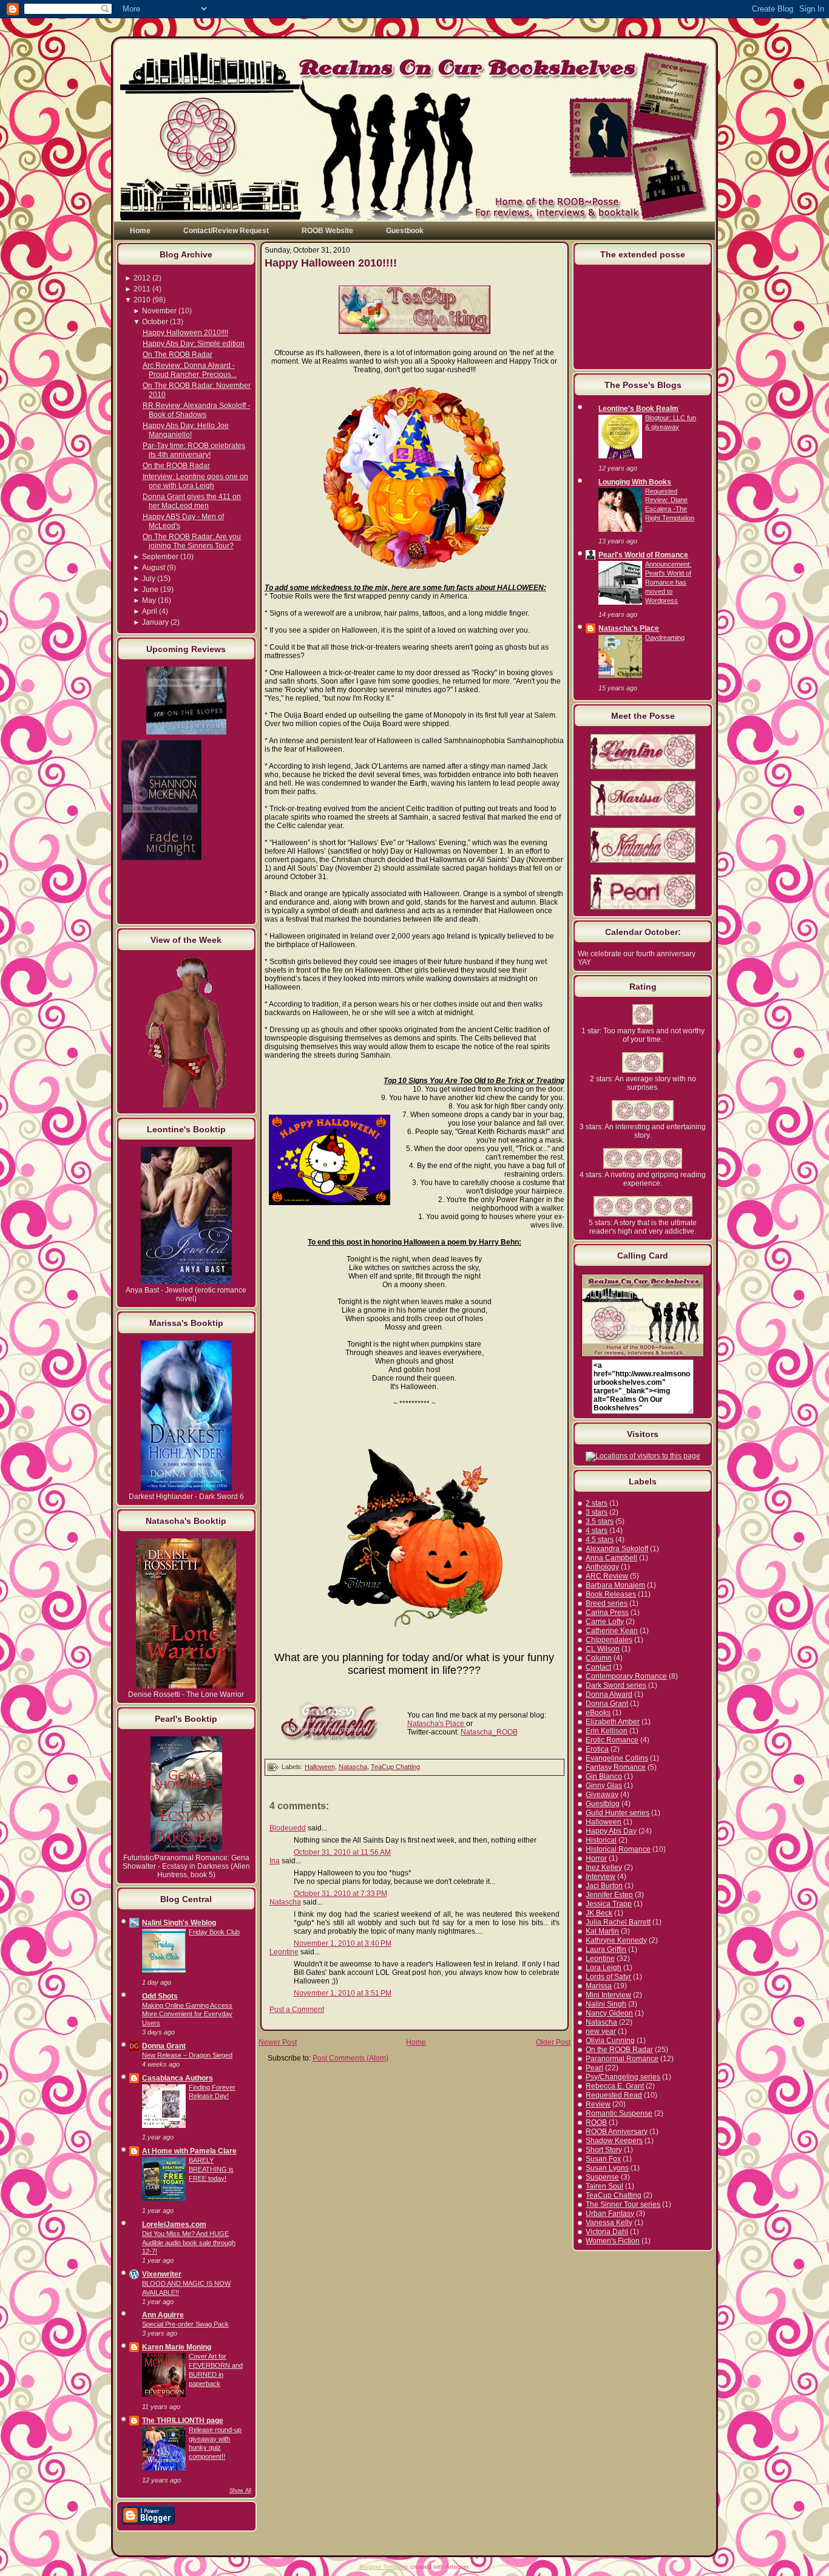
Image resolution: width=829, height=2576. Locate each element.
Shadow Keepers (614, 2141)
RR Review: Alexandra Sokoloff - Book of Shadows (196, 410)
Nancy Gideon (609, 2013)
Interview (601, 1877)
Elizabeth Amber (613, 1722)
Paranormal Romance (622, 2059)
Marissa (599, 1986)
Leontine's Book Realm (638, 409)
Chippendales (609, 1640)
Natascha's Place (437, 1724)
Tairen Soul (604, 2186)
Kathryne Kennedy (616, 1940)
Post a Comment (297, 2010)
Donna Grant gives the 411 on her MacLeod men (192, 501)
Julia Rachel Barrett (618, 1922)
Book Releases (611, 1594)
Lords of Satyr (608, 1977)
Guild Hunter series (618, 1813)
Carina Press (607, 1613)
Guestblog (603, 1804)
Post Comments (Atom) (350, 2058)
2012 (142, 278)
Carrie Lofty (605, 1622)
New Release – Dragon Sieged (187, 2055)
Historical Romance (618, 1849)
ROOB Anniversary (617, 2132)
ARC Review (607, 1576)
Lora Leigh (604, 1968)
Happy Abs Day (611, 1831)
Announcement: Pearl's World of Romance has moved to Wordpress (668, 582)
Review (598, 2104)
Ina (275, 1861)
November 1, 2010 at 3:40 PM (343, 1943)
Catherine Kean (612, 1631)
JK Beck (599, 1913)
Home (416, 2042)
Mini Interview (608, 1995)
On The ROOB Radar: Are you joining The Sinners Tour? (192, 541)
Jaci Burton (604, 1886)
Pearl (594, 2068)
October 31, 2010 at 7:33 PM (340, 1894)
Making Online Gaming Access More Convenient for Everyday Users (187, 2014)
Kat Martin (602, 1931)
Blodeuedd (288, 1828)
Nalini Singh (606, 2004)
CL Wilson (603, 1649)
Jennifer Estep (609, 1895)
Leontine (284, 1952)
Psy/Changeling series (623, 2077)
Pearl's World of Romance (643, 555)
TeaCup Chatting (395, 1767)
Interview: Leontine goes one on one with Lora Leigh (195, 481)
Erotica (597, 1749)
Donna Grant (164, 2046)
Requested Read (614, 2095)
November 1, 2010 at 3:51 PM (343, 1993)
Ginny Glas (604, 1786)
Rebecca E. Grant (615, 2086)
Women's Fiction (613, 2241)
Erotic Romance (612, 1740)
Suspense (602, 2177)
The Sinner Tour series (623, 2204)
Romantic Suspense (619, 2113)
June (150, 590)
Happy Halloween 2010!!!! (185, 333)
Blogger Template (384, 2567)
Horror (596, 1858)
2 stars (597, 1503)
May (149, 600)
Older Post (553, 2042)
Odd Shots (160, 1996)
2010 (142, 300)
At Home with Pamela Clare (189, 2151)
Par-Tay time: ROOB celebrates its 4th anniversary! (194, 450)
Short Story (604, 2150)
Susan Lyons (607, 2168)
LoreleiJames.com (174, 2224)
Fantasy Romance (616, 1767)
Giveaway (602, 1795)
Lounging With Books (635, 482)
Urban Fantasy (610, 2214)
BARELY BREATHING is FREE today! (211, 2169)
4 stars (597, 1531)
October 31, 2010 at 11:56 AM (342, 1852)
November (159, 311)
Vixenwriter (162, 2274)
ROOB (596, 2122)
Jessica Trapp (609, 1904)
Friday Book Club (214, 1932)
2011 (142, 289)
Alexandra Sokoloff (617, 1549)
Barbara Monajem (615, 1585)
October (155, 322)
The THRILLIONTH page (183, 2421)
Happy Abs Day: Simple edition (194, 344)
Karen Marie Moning (177, 2347)
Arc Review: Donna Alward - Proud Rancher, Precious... (190, 370)
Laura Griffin (606, 1949)
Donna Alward (609, 1694)
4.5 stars (600, 1540)
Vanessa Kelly (609, 2223)
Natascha (353, 1767)
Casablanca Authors (178, 2078)
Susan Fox (603, 2159)
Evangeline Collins (617, 1758)
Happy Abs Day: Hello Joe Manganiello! (186, 430)
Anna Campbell (611, 1558)
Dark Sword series (616, 1685)
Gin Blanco (604, 1776)
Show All (240, 2490)
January (155, 622)
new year (601, 2031)
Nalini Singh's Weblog (179, 1923)
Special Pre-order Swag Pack (185, 2324)
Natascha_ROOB (489, 1732)
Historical (601, 1840)
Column (599, 1658)
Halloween (320, 1767)
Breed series (607, 1603)
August (154, 568)
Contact (598, 1667)
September (160, 557)
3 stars (597, 1512)
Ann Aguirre (163, 2315)
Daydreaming (665, 637)
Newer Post (278, 2042)
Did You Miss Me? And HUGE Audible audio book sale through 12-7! (189, 2243)
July (149, 579)
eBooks (598, 1713)
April (150, 611)
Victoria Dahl (607, 2232)
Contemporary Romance (626, 1676)
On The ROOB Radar (178, 355)
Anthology (602, 1567)
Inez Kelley (604, 1867)
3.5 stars (600, 1521)
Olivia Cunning (610, 2041)
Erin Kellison (607, 1731)
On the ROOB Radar (176, 466)
